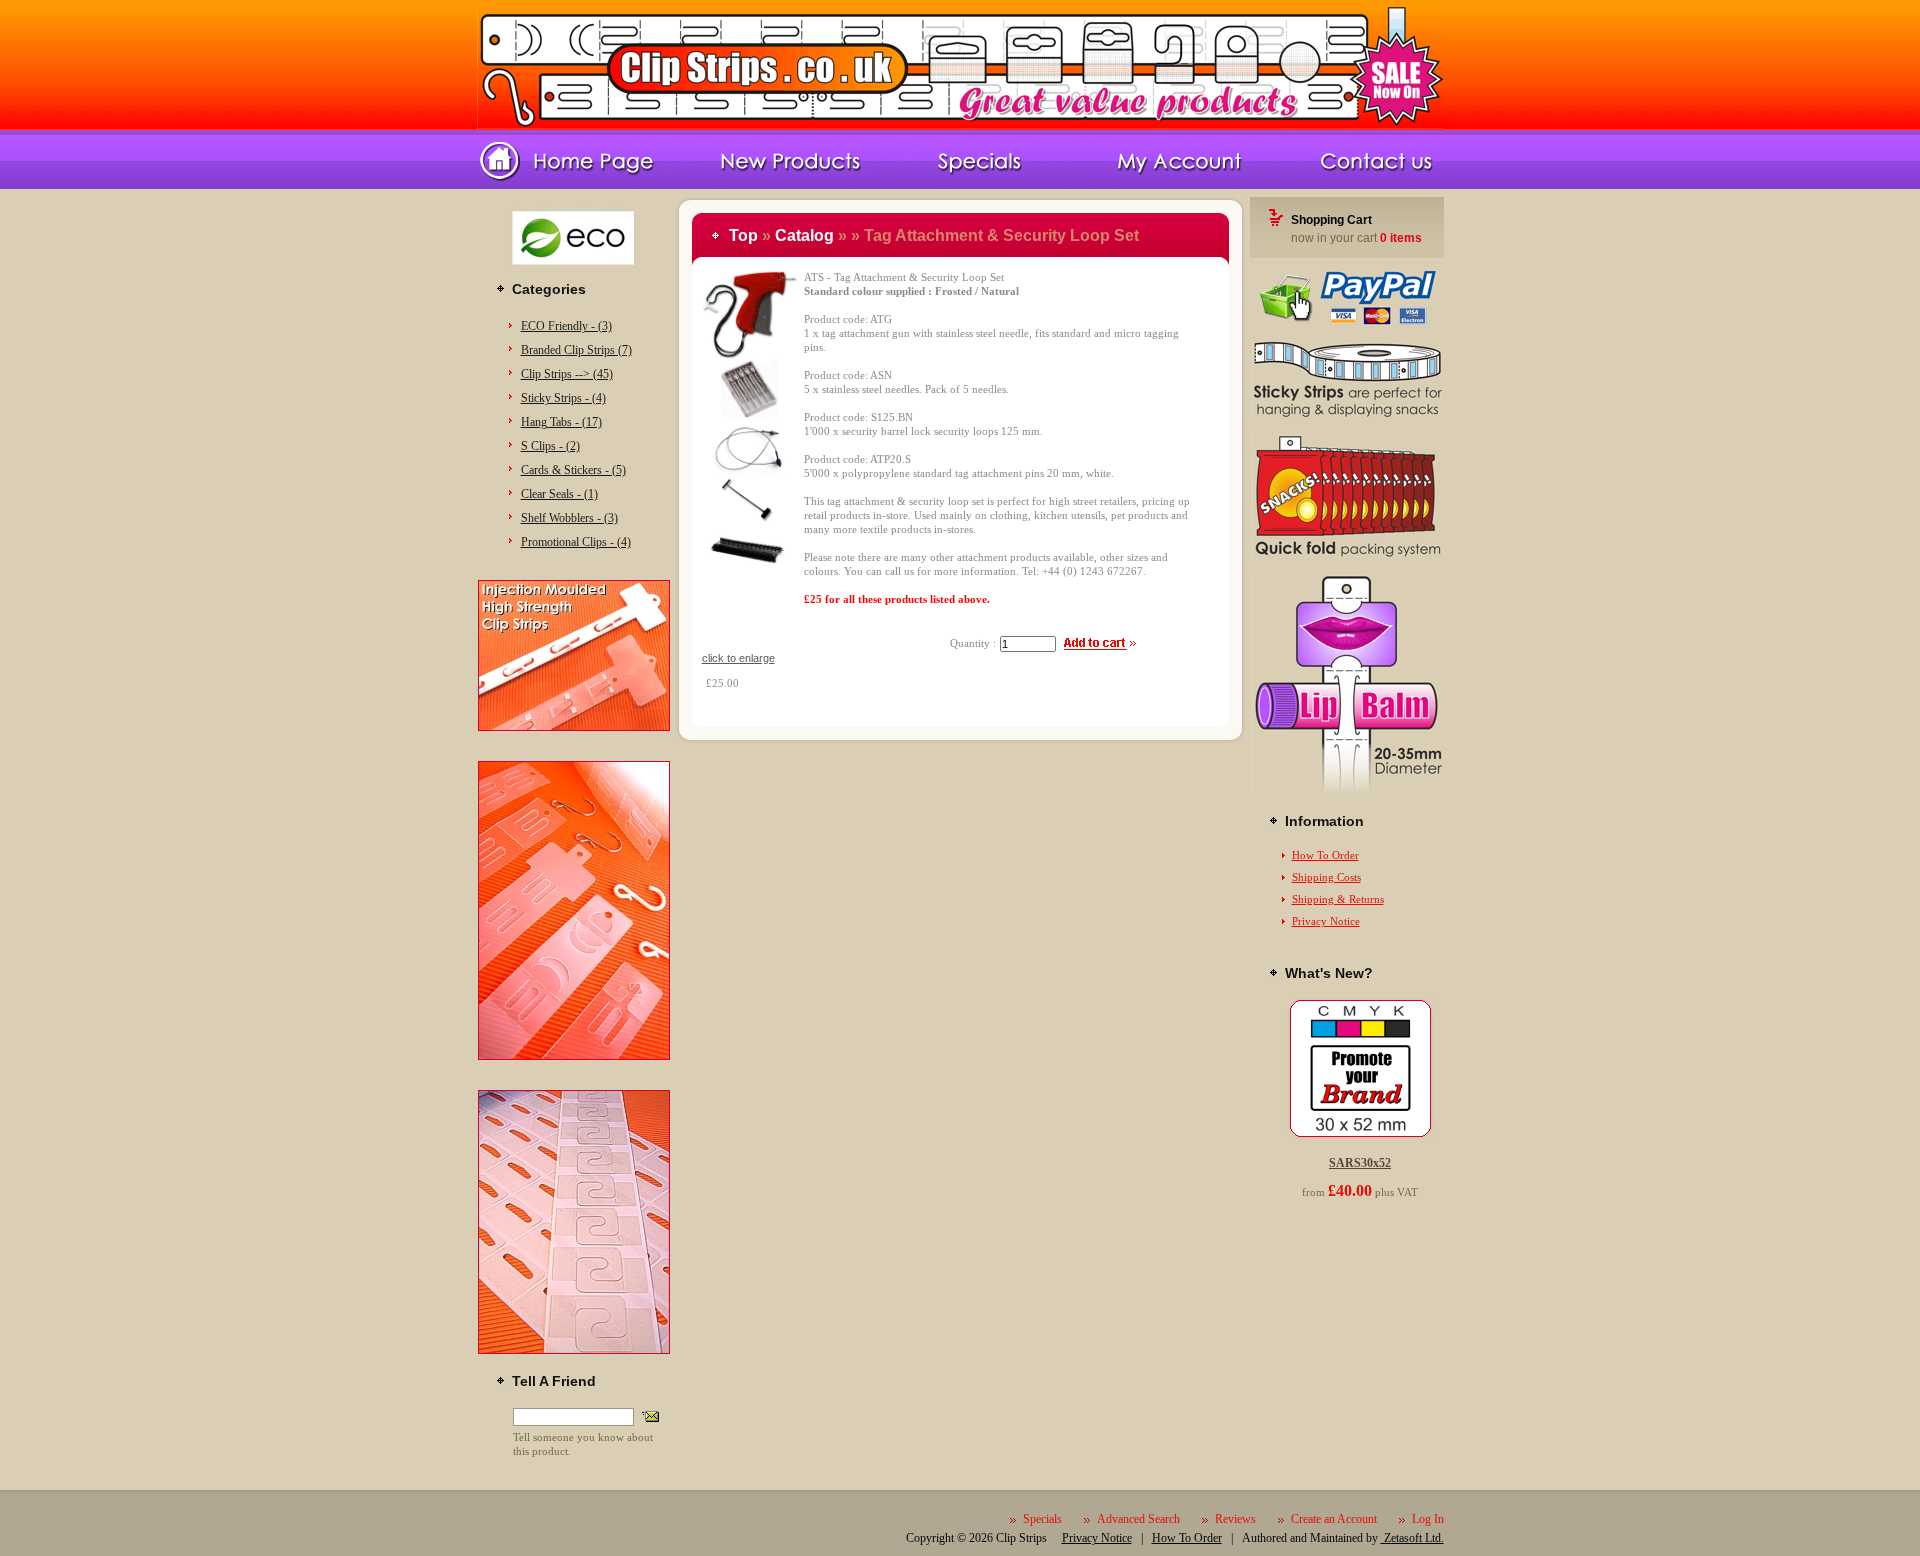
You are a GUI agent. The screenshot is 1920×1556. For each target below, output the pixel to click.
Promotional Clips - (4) (576, 542)
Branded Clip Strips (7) (576, 350)
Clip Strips (1021, 1538)
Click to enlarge (738, 658)
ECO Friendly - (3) (566, 326)
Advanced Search (1138, 1519)
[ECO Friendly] (573, 272)
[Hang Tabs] (574, 1350)
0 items (1401, 238)
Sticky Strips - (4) (563, 398)
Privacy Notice (1326, 921)
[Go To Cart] (1347, 322)
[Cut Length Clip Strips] (574, 1056)
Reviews (1235, 1519)
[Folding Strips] (1347, 557)
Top (743, 235)
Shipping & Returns (1338, 899)
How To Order (1325, 855)
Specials (1042, 1519)
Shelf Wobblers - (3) (569, 518)
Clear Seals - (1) (559, 494)
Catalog (804, 235)
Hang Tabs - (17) (561, 422)
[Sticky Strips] (1347, 415)
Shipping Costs (1326, 877)
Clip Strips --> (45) (567, 374)
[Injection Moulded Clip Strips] (574, 727)
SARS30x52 (1360, 1163)
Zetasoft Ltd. (1412, 1538)
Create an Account (1334, 1519)
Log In (1428, 1519)
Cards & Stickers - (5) (573, 470)
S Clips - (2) (550, 446)
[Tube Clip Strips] (1347, 790)
